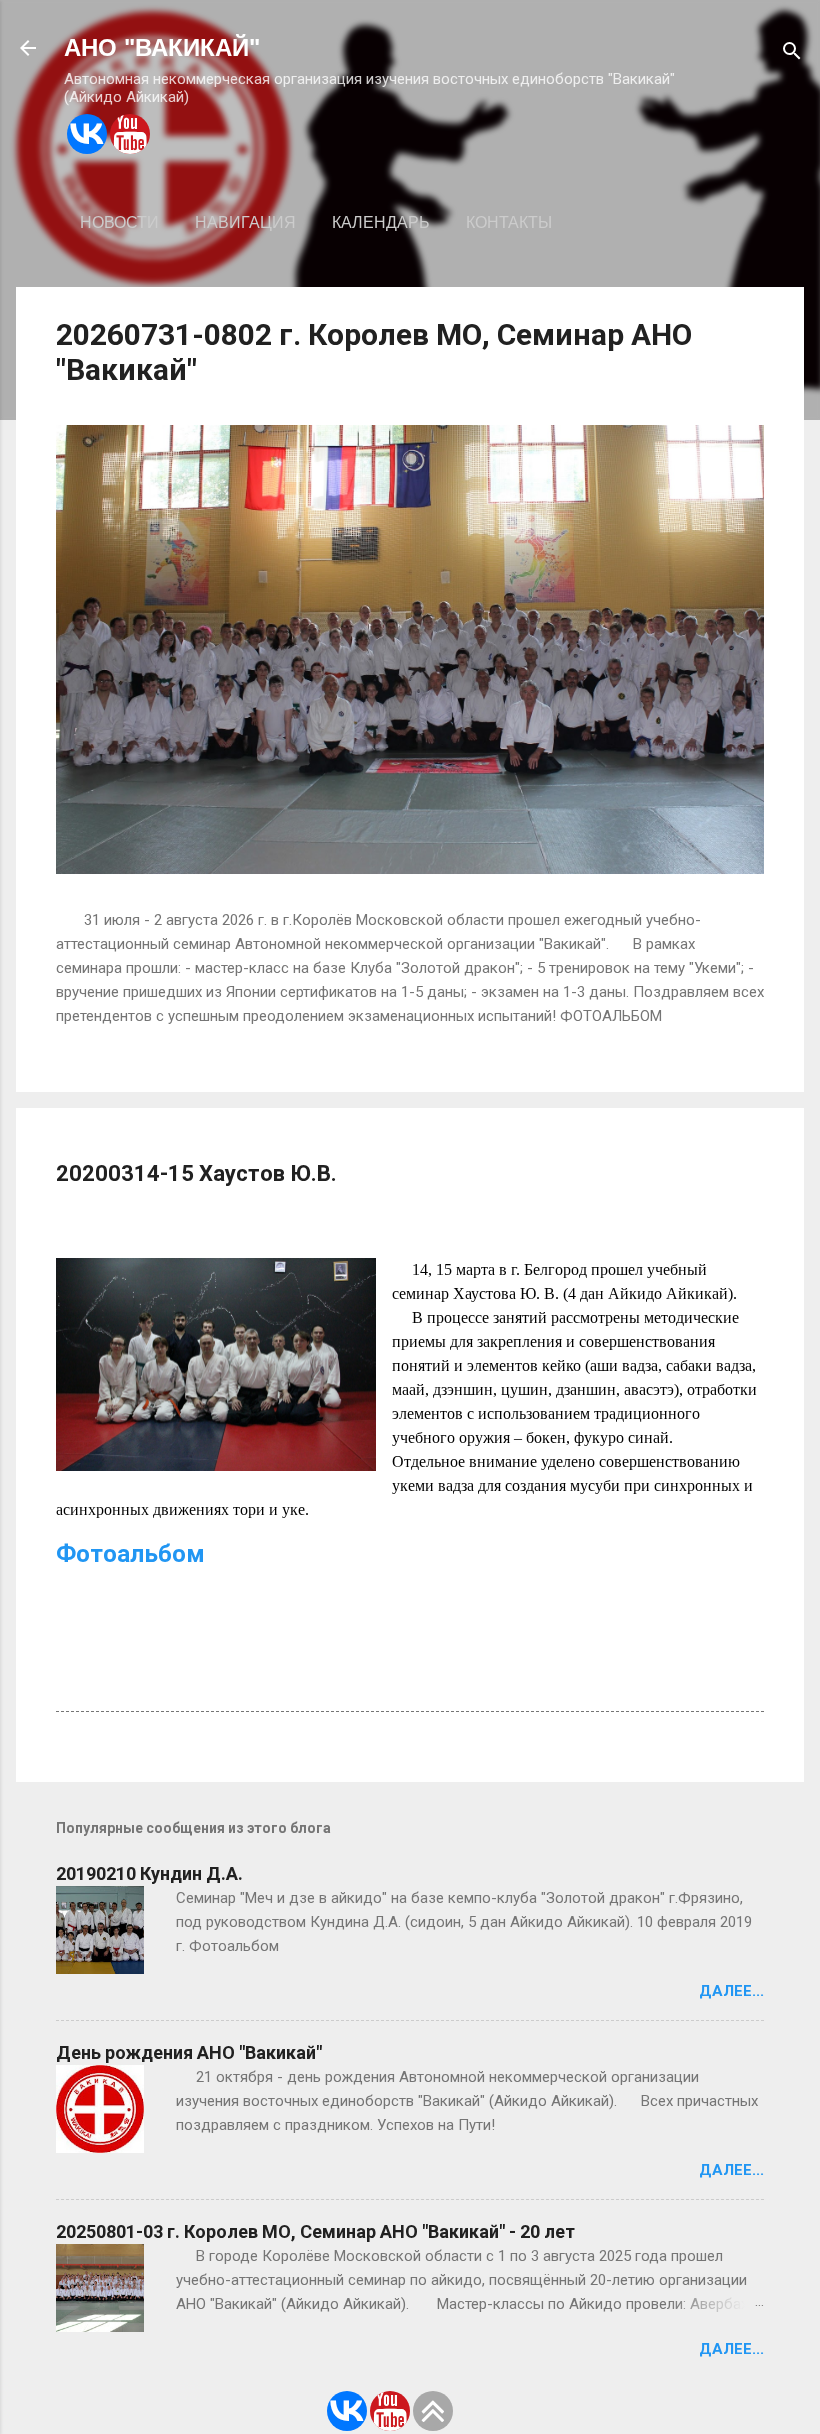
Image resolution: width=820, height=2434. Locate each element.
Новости (119, 222)
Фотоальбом (130, 1554)
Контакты (509, 222)
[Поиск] (792, 54)
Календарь (381, 222)
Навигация (245, 222)
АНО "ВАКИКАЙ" (162, 47)
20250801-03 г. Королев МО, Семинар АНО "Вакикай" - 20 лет (315, 2231)
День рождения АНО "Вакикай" (189, 2052)
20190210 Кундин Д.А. (149, 1873)
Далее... (731, 1991)
